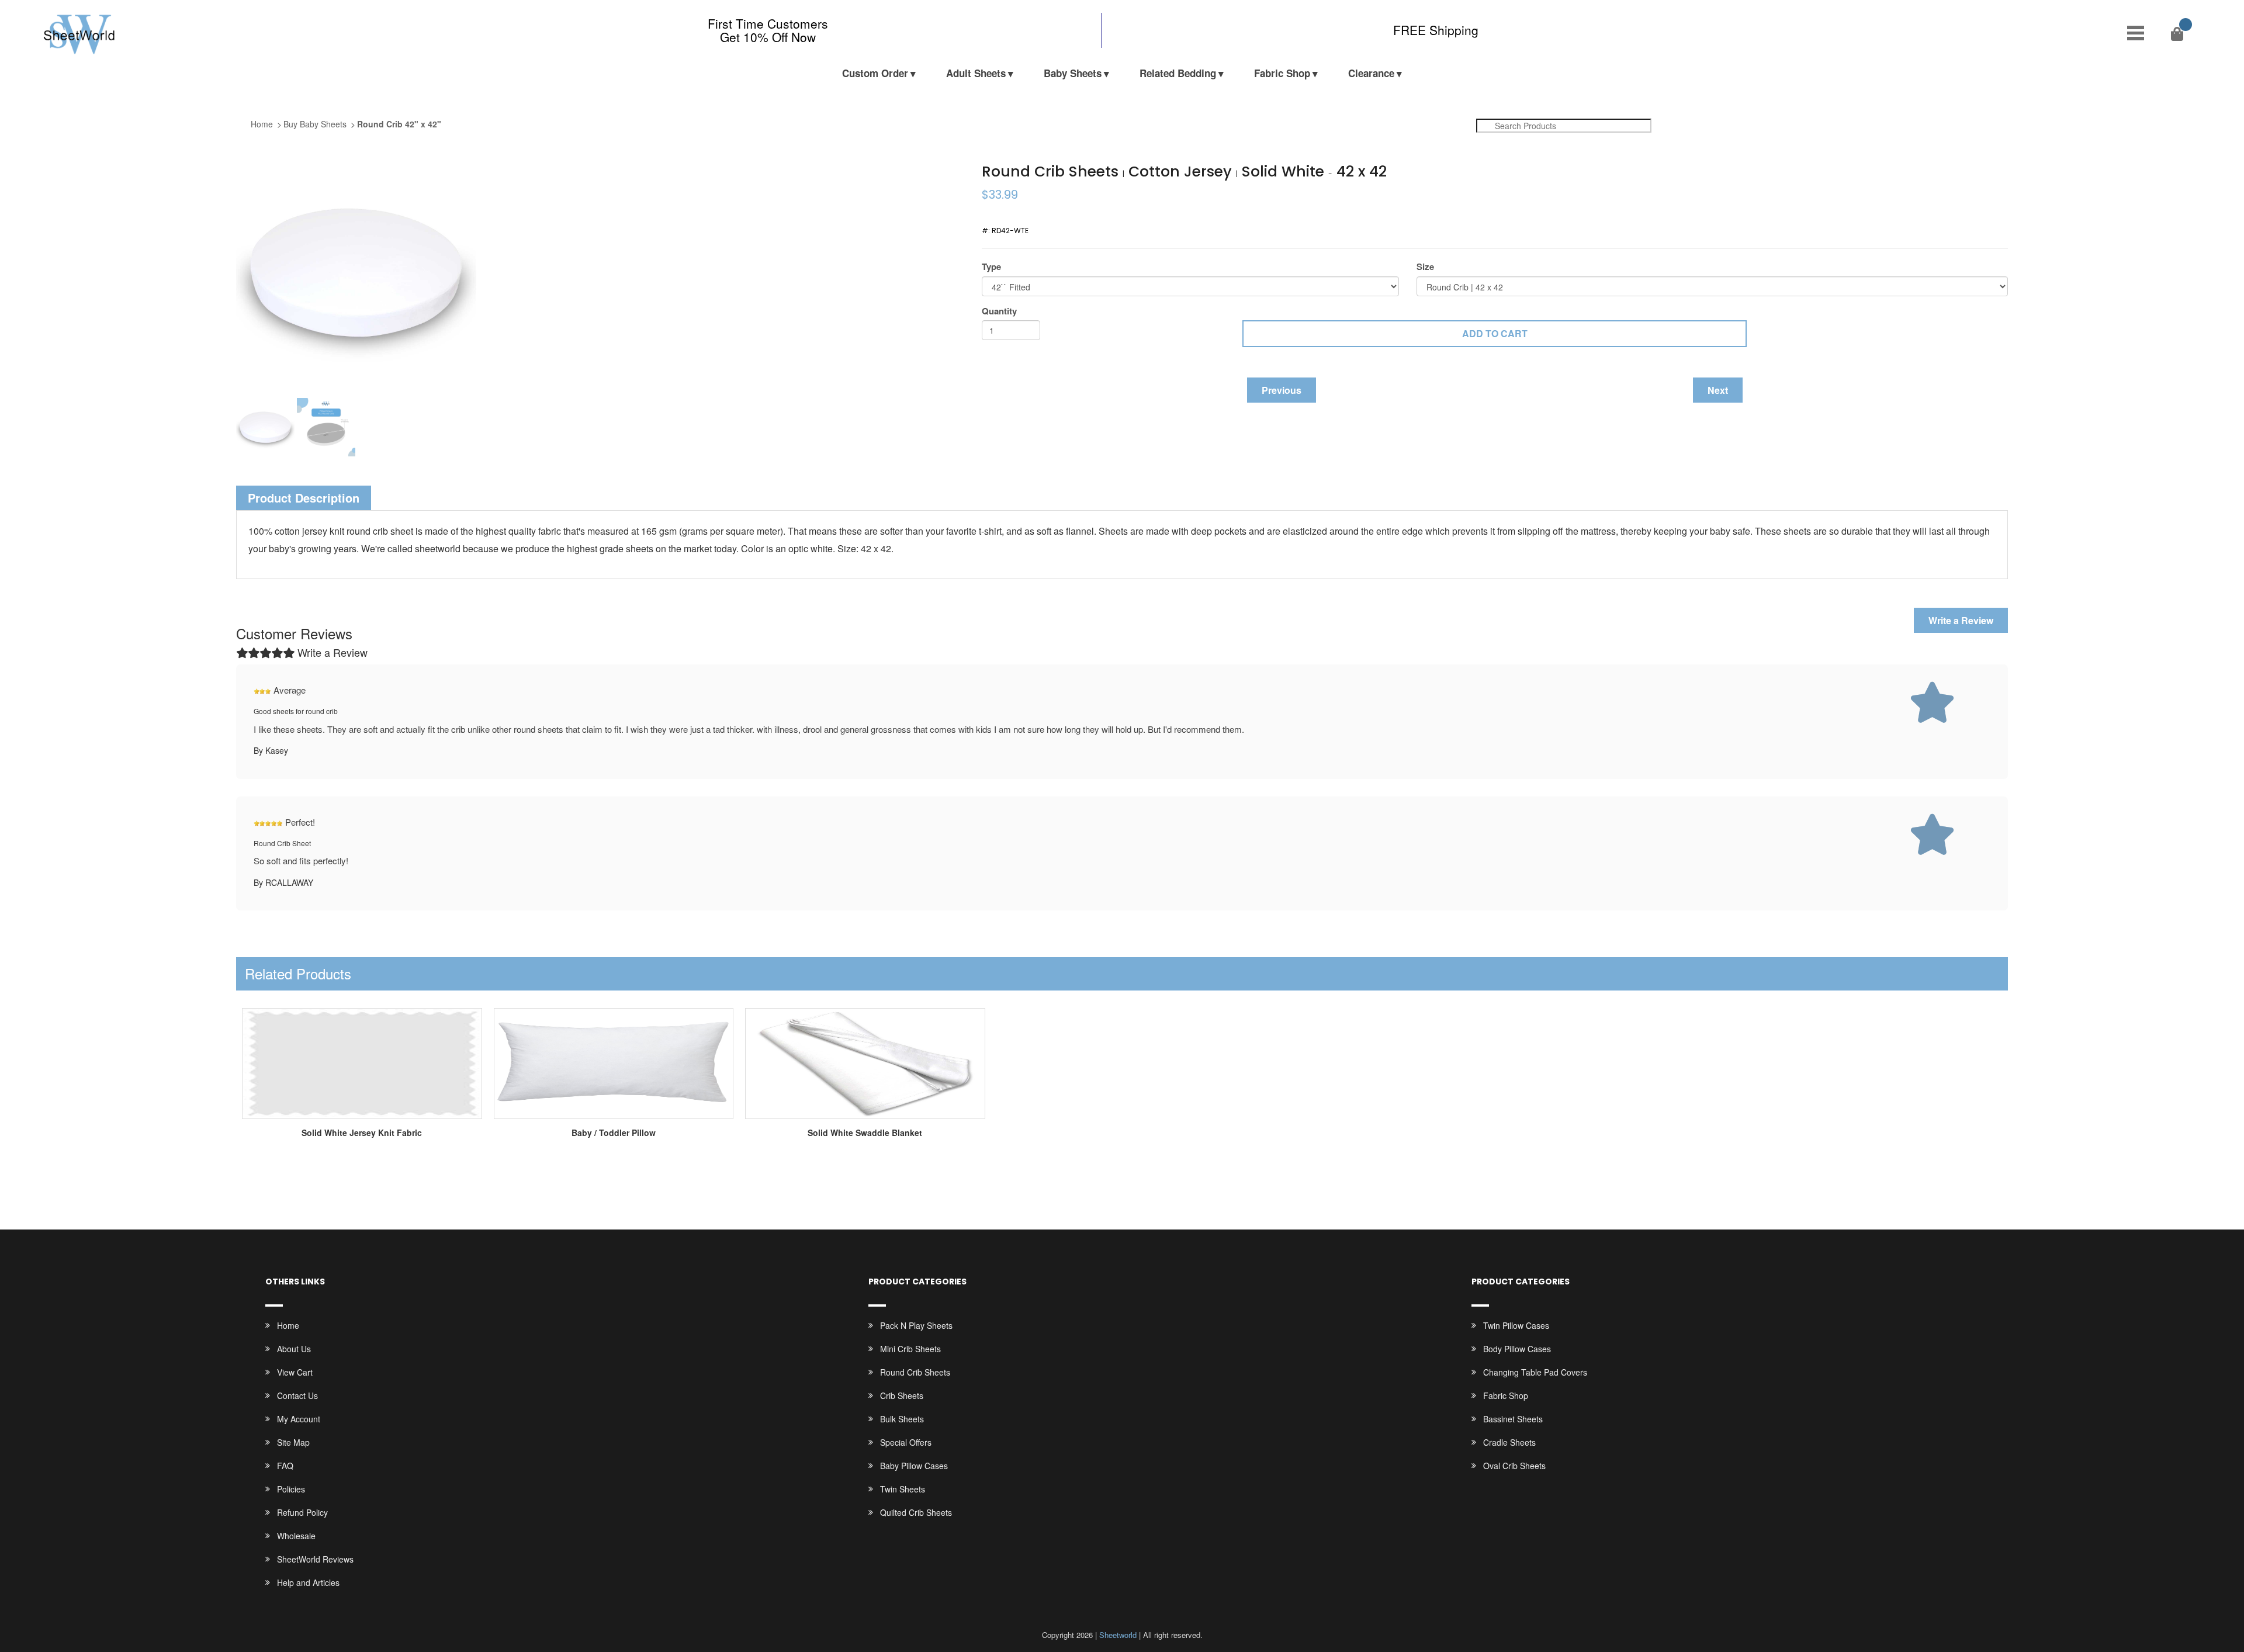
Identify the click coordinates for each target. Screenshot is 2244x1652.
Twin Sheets (903, 1489)
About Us (294, 1349)
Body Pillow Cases (1517, 1349)
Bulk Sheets (902, 1419)
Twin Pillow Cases (1516, 1325)
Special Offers (906, 1442)
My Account (299, 1419)
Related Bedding (1178, 73)
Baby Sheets (1073, 73)
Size (1425, 267)
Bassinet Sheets (1513, 1419)
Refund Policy (302, 1512)
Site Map (293, 1442)
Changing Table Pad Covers (1535, 1372)
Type (991, 267)
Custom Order (875, 73)
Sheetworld (1118, 1635)
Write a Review (1961, 620)
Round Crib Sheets (915, 1372)
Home (262, 124)
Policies (291, 1489)
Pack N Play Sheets (916, 1325)
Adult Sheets (976, 73)
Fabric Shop (1282, 73)
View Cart (295, 1372)
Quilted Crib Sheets (916, 1512)
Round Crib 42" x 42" (399, 124)
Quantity (999, 311)
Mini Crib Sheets (910, 1349)
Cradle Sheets (1509, 1442)
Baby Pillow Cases (914, 1466)
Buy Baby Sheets (315, 124)
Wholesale (296, 1536)
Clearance (1371, 73)
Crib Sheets (902, 1395)
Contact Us (297, 1395)
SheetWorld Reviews (315, 1559)
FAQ (285, 1466)
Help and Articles (308, 1582)
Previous (1282, 390)
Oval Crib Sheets (1514, 1466)
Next (1718, 390)
